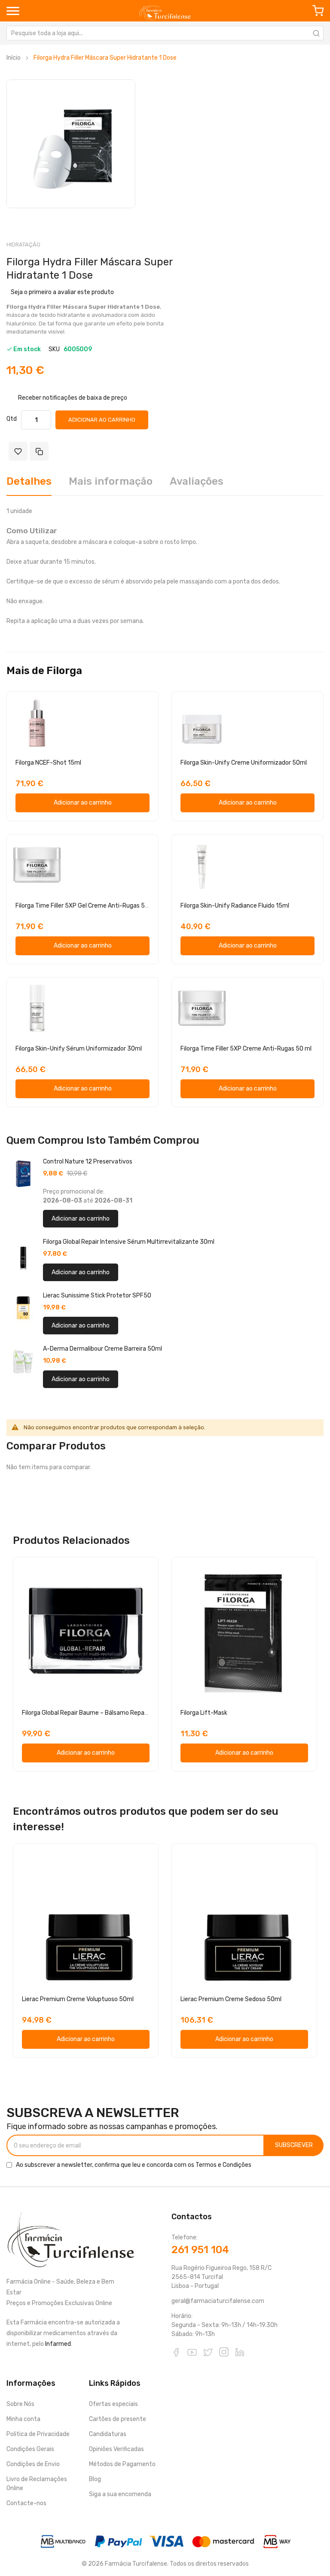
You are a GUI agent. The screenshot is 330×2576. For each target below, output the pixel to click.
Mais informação (111, 481)
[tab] (29, 485)
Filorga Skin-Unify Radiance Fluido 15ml (235, 906)
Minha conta (23, 2419)
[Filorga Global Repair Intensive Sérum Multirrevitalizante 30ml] (23, 1254)
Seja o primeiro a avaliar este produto (62, 292)
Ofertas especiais (113, 2404)
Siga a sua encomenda (120, 2494)
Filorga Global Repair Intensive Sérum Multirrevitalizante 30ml (129, 1242)
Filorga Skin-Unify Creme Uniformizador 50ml (244, 763)
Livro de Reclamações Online (37, 2484)
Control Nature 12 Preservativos (88, 1162)
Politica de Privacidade (38, 2434)
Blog (95, 2479)
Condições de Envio (33, 2464)
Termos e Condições (223, 2165)
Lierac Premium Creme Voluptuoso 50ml (78, 1999)
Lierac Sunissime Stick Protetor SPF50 (97, 1296)
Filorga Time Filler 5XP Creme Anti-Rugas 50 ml (246, 1049)
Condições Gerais (30, 2449)
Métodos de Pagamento (122, 2464)
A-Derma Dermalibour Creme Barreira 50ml (102, 1349)
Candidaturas (108, 2434)
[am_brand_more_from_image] (82, 722)
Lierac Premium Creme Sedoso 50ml (231, 1999)
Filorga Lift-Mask (204, 1713)
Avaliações (197, 481)
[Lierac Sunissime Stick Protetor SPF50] (23, 1308)
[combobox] (165, 33)
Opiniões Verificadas (116, 2449)
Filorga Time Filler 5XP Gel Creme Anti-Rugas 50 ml (86, 906)
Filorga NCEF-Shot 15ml (48, 763)
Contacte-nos (26, 2503)
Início (14, 58)
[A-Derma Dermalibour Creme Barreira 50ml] (23, 1361)
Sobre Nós (20, 2404)
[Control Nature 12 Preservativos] (23, 1174)
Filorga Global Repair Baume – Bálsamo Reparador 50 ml (99, 1713)
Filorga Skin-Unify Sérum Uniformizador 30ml (79, 1049)
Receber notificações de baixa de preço (73, 397)
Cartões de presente (118, 2419)
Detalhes (29, 481)
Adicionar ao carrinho (81, 1219)
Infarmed (58, 2344)
